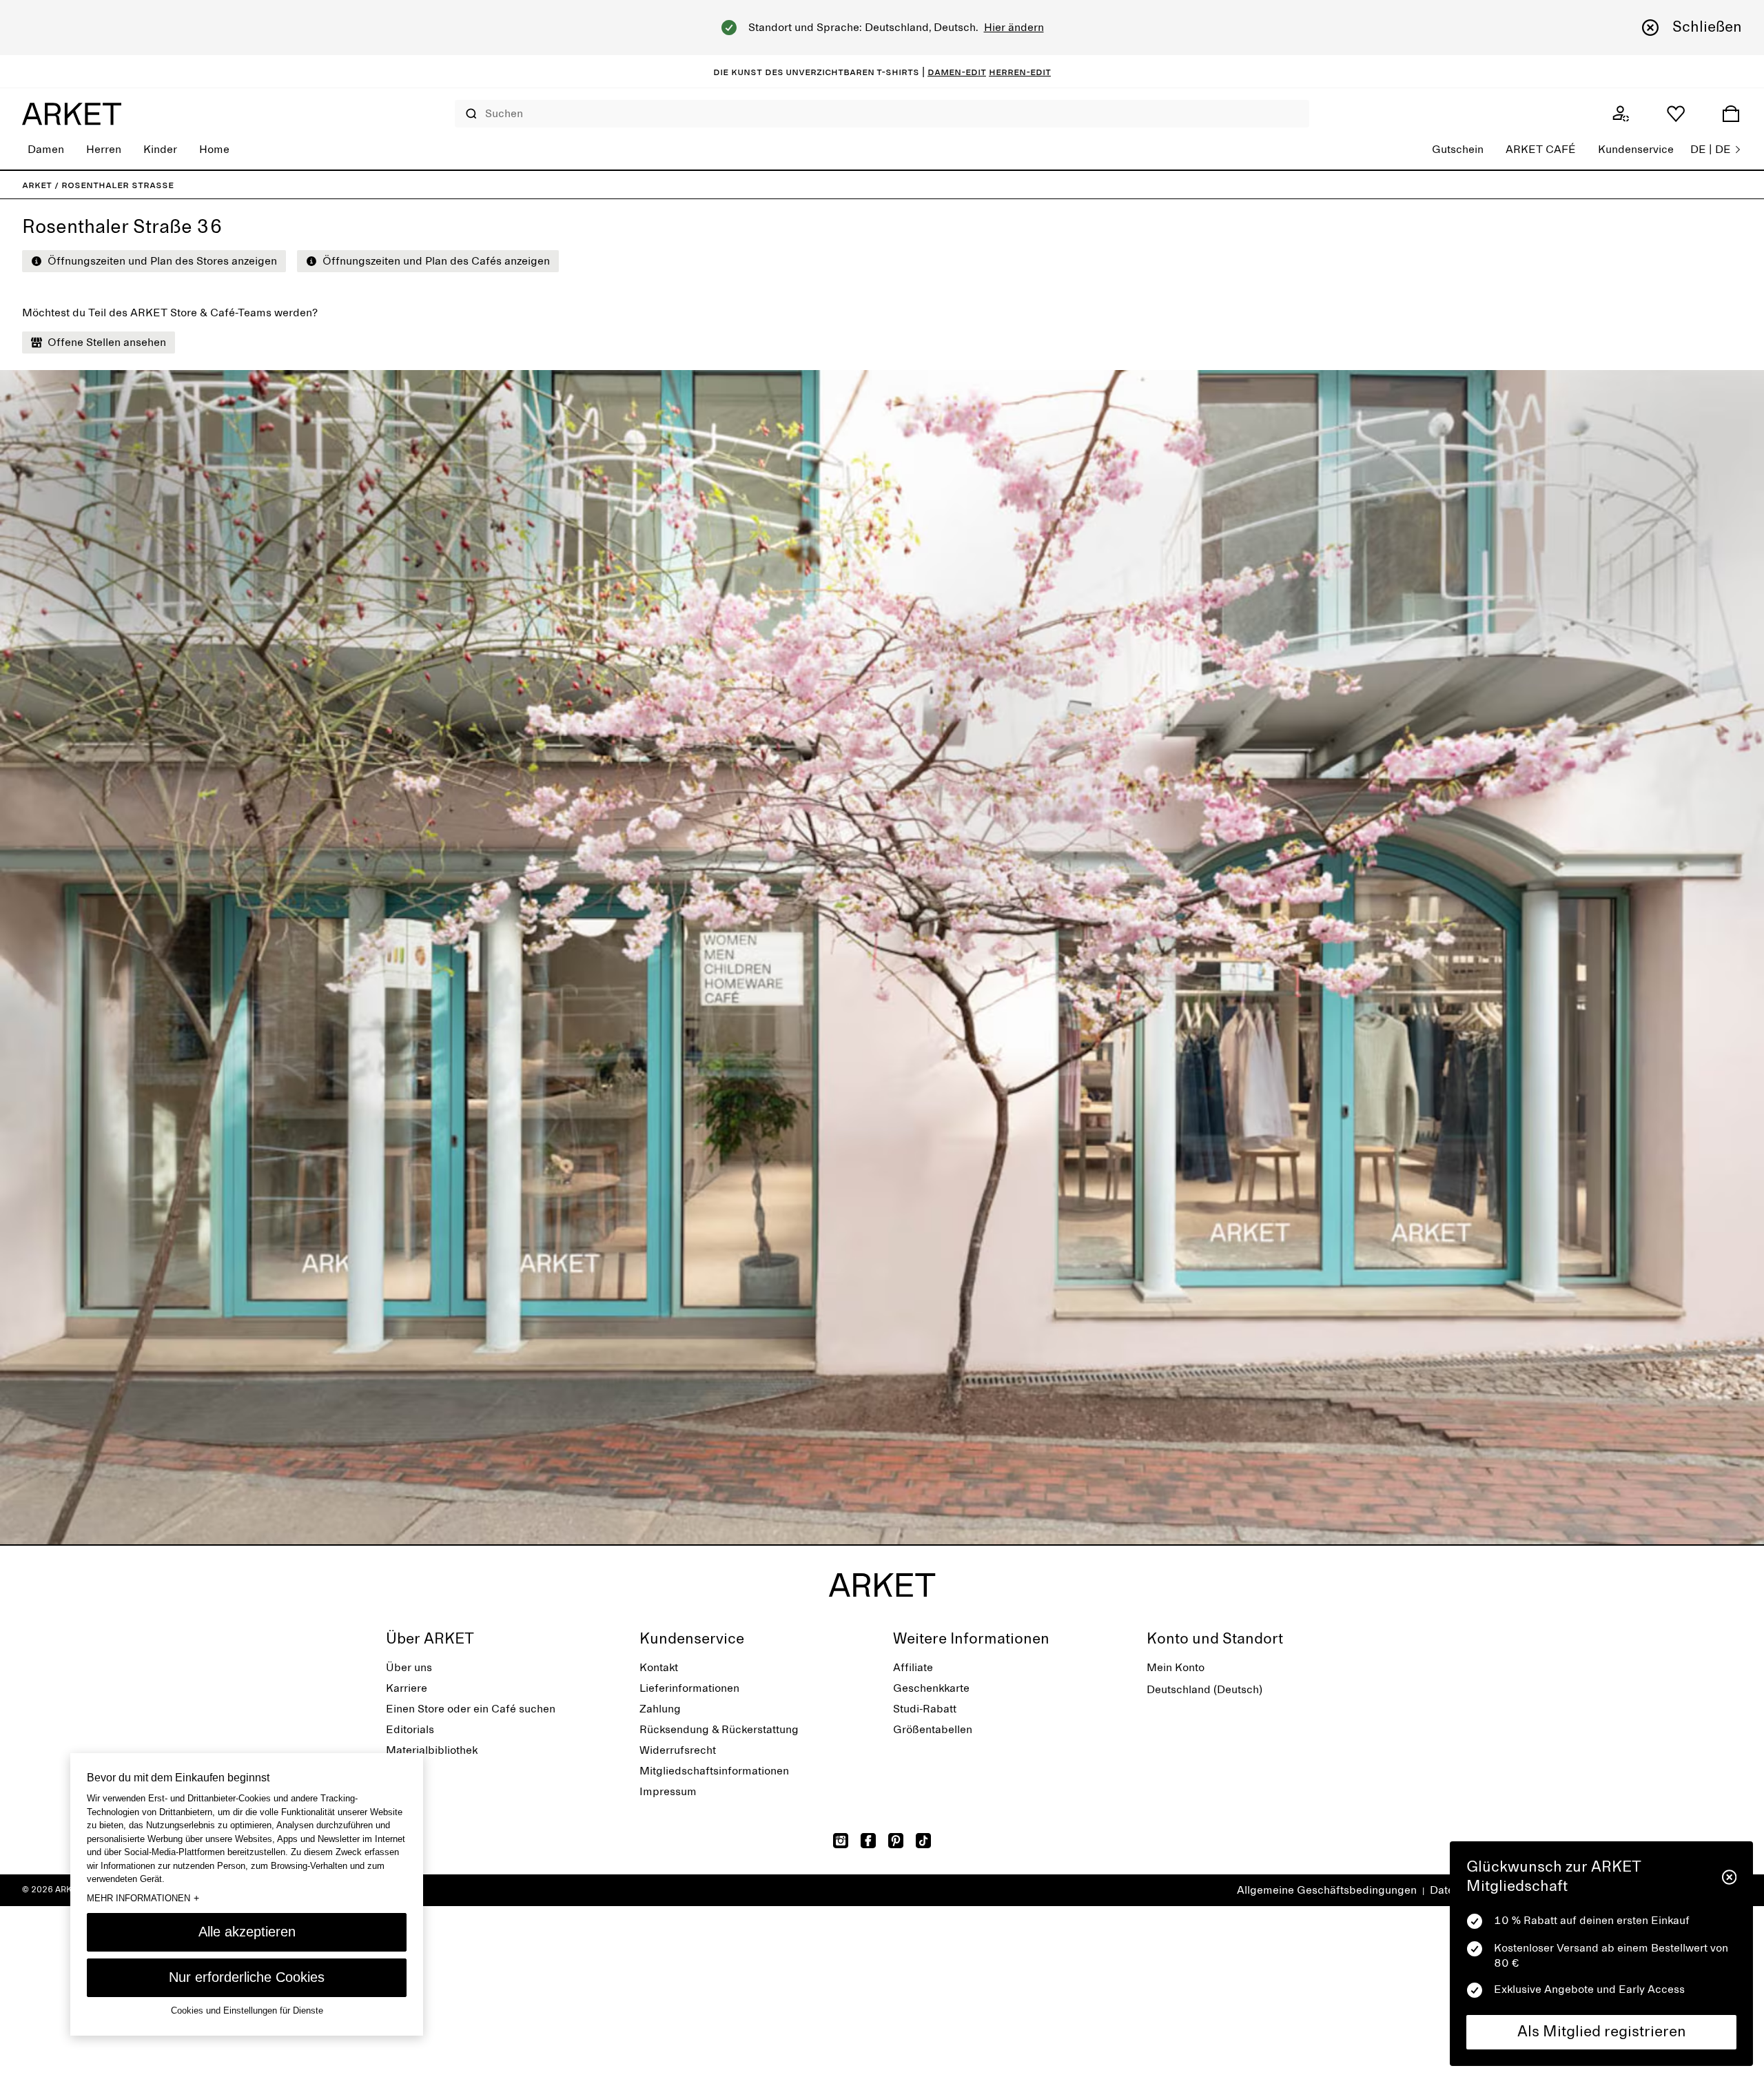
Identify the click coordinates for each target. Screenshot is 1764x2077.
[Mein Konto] (1621, 114)
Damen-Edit (957, 72)
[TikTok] (923, 1841)
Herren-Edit (1020, 72)
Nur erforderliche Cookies (247, 1977)
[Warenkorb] (1731, 114)
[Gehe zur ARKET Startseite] (72, 114)
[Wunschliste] (1676, 114)
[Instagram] (841, 1841)
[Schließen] (1729, 1877)
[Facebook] (868, 1841)
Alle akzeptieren (247, 1932)
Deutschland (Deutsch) (1204, 1690)
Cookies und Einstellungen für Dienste (247, 2011)
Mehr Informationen (143, 1898)
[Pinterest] (896, 1841)
